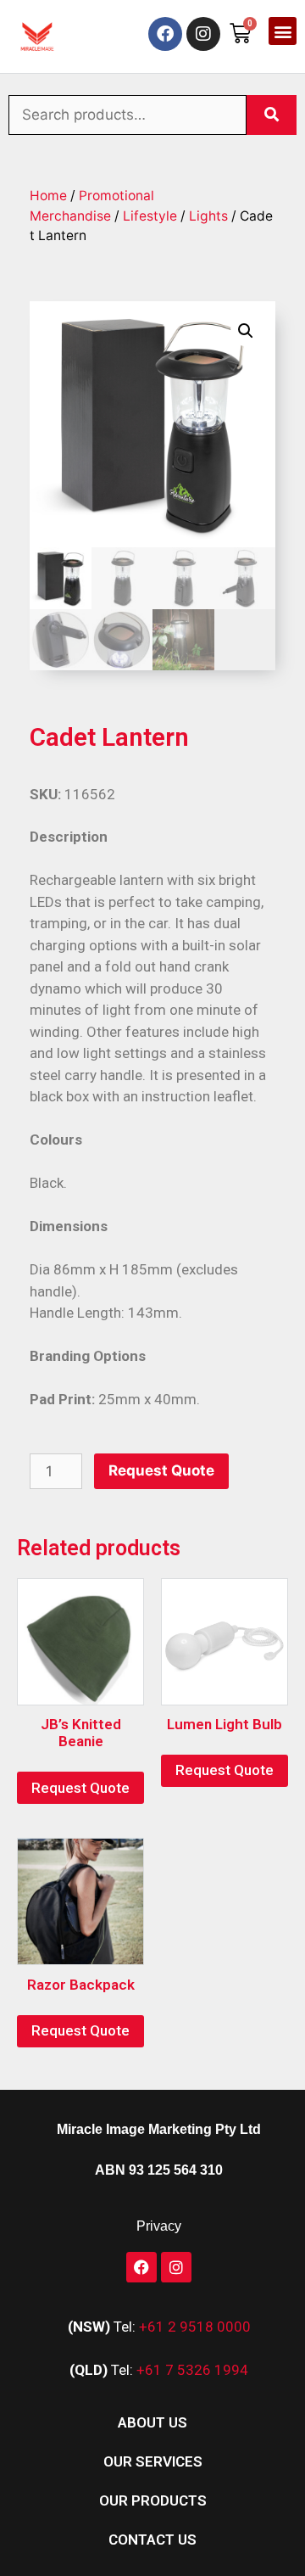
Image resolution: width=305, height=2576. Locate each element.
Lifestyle (150, 216)
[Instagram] (203, 34)
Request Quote (161, 1470)
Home (48, 196)
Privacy (159, 2226)
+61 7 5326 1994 (192, 2370)
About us (152, 2422)
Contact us (152, 2540)
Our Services (153, 2461)
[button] (283, 31)
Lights (208, 216)
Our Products (153, 2500)
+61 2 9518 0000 (195, 2327)
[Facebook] (165, 34)
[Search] (272, 115)
